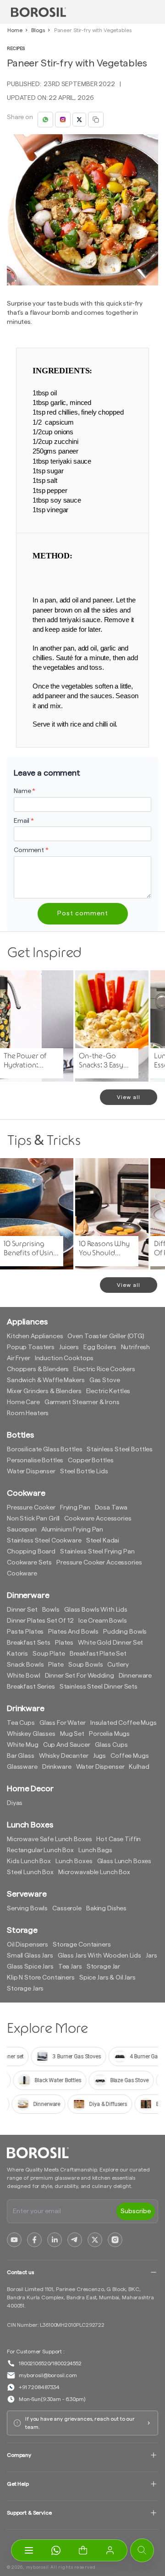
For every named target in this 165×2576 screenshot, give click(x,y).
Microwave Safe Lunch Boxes (49, 1839)
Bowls (51, 1610)
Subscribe (136, 2211)
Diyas (15, 1803)
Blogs (38, 30)
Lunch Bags (95, 1850)
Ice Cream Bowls (103, 1621)
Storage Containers (82, 1945)
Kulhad (139, 1767)
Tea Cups (21, 1723)
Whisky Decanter (64, 1756)
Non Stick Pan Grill (33, 1519)
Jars (151, 1956)
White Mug (23, 1745)
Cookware (22, 1574)
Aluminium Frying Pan (72, 1530)
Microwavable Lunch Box (94, 1872)
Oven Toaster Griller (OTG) (106, 1336)
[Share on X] (79, 120)
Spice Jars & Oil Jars (107, 1978)
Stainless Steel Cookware (44, 1541)
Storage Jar (103, 1967)
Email (24, 821)
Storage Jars (25, 1989)
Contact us (20, 2272)
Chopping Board (31, 1552)
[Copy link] (96, 120)
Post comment (83, 913)
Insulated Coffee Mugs (124, 1723)
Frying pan (75, 1508)
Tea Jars (70, 1967)
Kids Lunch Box (29, 1861)
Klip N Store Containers (41, 1978)
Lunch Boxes (74, 1861)
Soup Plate (49, 1654)
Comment (31, 850)
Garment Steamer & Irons (82, 1402)
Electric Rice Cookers (104, 1369)
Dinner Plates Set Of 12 (40, 1621)
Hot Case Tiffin (118, 1839)
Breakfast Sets (29, 1643)
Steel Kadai (103, 1541)
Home (15, 30)
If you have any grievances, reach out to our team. (80, 2423)
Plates (64, 1643)
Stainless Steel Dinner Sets (99, 1687)
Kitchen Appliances (35, 1336)
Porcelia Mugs (109, 1734)
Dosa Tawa (111, 1508)
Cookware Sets (29, 1563)
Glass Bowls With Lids (96, 1610)
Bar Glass (21, 1756)
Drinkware (57, 1767)
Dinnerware (135, 1676)
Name (25, 791)
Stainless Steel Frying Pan (97, 1552)
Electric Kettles (108, 1391)
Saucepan (22, 1530)
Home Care (23, 1402)
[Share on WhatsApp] (45, 120)
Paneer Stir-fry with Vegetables (93, 30)
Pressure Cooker (31, 1508)
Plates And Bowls (73, 1632)
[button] (83, 2550)
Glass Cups (111, 1745)
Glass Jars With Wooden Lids (99, 1956)
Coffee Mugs (129, 1756)
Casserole (67, 1909)
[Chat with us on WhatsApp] (56, 2550)
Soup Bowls (86, 1665)
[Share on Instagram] (63, 120)
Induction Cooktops (64, 1358)
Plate (56, 1665)
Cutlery (118, 1665)
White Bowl (24, 1676)
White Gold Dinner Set (110, 1643)
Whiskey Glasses (31, 1734)
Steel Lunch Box (30, 1872)
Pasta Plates (25, 1632)
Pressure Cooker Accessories (99, 1563)
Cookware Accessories (98, 1519)
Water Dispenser (31, 1471)
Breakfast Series (31, 1687)
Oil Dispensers (27, 1945)
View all (129, 1097)
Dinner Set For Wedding (80, 1676)
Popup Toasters (31, 1347)
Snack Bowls (25, 1665)
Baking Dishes (106, 1909)
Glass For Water (63, 1723)
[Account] (110, 2550)
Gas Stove (105, 1380)
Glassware (22, 1767)
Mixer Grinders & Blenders (44, 1391)
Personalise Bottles (35, 1460)
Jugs (99, 1756)
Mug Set (72, 1734)
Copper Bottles (91, 1460)
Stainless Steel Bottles (120, 1449)
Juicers (69, 1347)
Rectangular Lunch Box (40, 1850)
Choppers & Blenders (38, 1369)
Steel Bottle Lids (84, 1471)
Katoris (17, 1654)
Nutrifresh (136, 1347)
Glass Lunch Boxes (124, 1861)
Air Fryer (19, 1358)
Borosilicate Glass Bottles (44, 1449)
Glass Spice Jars (30, 1967)
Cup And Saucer (67, 1745)
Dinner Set (22, 1610)
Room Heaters (28, 1413)
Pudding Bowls (125, 1632)
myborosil (38, 2567)
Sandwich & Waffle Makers (46, 1380)
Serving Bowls (27, 1909)
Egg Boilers (100, 1347)
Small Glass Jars (30, 1956)
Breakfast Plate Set (98, 1654)
